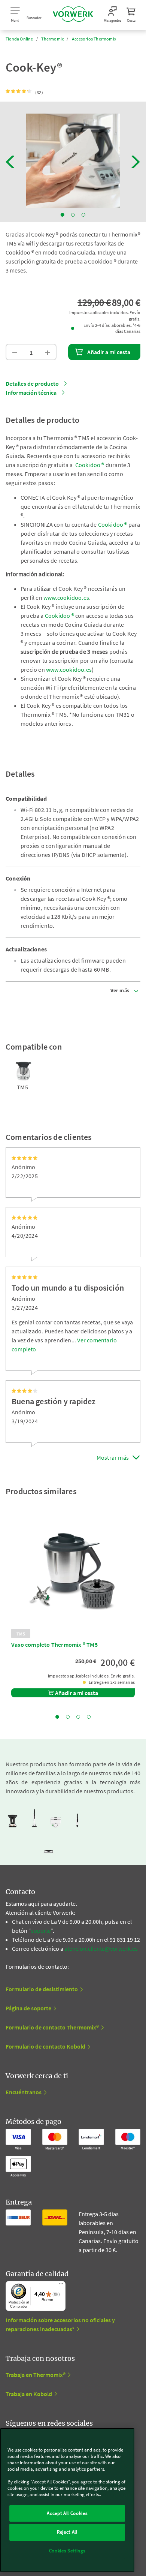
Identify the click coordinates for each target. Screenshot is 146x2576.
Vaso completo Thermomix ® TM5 (54, 1644)
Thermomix (52, 39)
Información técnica (31, 392)
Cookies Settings (67, 2551)
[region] (67, 2500)
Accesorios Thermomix (94, 39)
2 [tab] (73, 215)
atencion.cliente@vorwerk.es (101, 1948)
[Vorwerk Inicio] (73, 15)
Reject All (67, 2532)
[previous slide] (10, 162)
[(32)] (19, 91)
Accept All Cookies (67, 2513)
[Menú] (61, 2285)
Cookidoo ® (90, 465)
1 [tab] (63, 215)
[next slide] (136, 162)
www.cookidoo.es (66, 598)
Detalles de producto (32, 383)
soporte (41, 1931)
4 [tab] (89, 1717)
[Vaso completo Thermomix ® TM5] (73, 1572)
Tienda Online (19, 39)
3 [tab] (83, 215)
